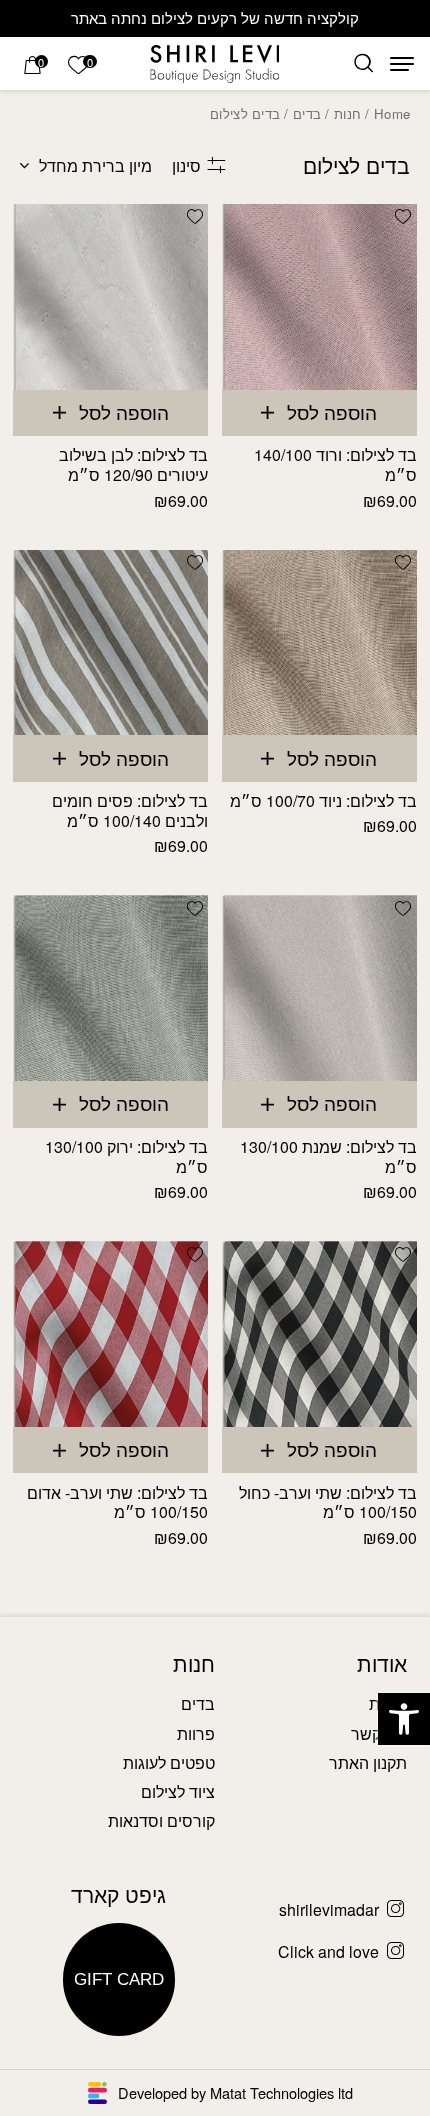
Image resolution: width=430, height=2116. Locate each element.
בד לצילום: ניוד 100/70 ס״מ (323, 800)
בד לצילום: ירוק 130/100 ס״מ (126, 1156)
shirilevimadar (329, 1909)
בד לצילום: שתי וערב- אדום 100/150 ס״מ (117, 1502)
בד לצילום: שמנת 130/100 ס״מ (328, 1156)
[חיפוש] (363, 63)
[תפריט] (402, 64)
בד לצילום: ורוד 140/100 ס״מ (335, 464)
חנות (347, 113)
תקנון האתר (368, 1762)
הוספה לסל (332, 412)
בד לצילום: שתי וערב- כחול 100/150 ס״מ (328, 1502)
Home (392, 113)
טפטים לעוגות (169, 1762)
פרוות (196, 1733)
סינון (186, 165)
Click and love (328, 1951)
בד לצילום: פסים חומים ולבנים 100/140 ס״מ (130, 810)
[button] (404, 1719)
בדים (307, 113)
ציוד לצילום (178, 1791)
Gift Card (119, 1979)
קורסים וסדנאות (161, 1820)
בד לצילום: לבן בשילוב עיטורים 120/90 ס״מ (133, 464)
